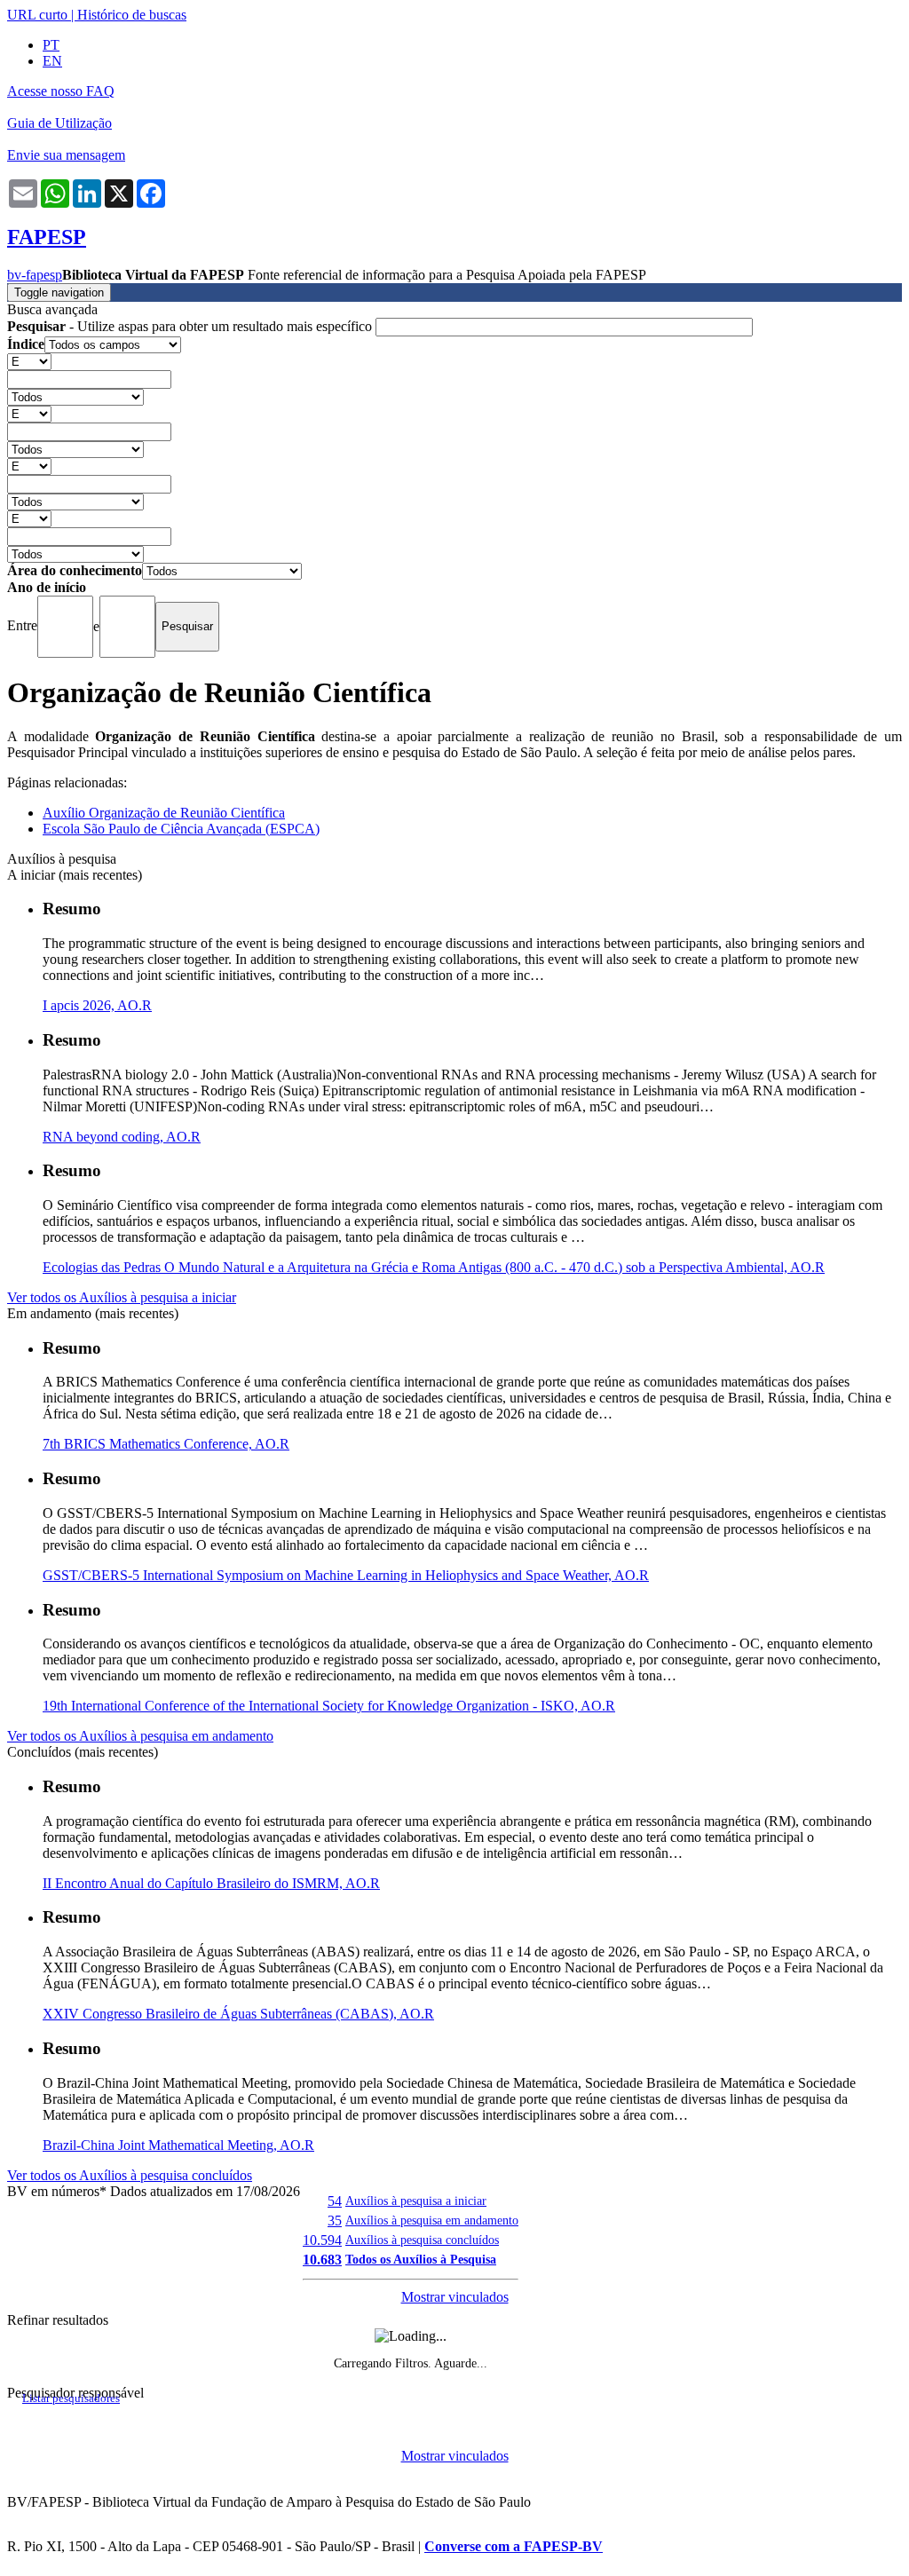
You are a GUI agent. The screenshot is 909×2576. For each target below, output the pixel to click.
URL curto (37, 15)
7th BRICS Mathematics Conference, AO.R (166, 1444)
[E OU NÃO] (29, 361)
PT (51, 45)
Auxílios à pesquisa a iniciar (416, 2201)
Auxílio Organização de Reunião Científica (164, 813)
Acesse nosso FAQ (61, 91)
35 (335, 2220)
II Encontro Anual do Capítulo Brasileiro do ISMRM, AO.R (211, 1883)
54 (335, 2201)
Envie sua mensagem (66, 155)
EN (52, 61)
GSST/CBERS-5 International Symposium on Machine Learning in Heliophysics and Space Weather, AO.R (346, 1575)
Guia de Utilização (59, 123)
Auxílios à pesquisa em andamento (432, 2220)
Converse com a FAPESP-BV (514, 2546)
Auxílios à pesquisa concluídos (422, 2240)
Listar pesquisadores (71, 2398)
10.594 (322, 2240)
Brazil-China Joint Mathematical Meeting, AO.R (178, 2145)
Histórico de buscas (132, 15)
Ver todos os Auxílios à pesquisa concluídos (130, 2175)
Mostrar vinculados (455, 2297)
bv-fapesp (35, 275)
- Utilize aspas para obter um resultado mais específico (191, 326)
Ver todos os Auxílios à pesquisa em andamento (140, 1736)
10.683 (322, 2260)
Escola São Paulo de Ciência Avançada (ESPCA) (181, 829)
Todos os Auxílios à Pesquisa (421, 2259)
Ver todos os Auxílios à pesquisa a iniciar (122, 1297)
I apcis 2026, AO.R (97, 1005)
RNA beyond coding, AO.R (122, 1137)
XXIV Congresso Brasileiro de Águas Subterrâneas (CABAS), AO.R (238, 2014)
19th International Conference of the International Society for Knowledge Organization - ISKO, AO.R (329, 1706)
